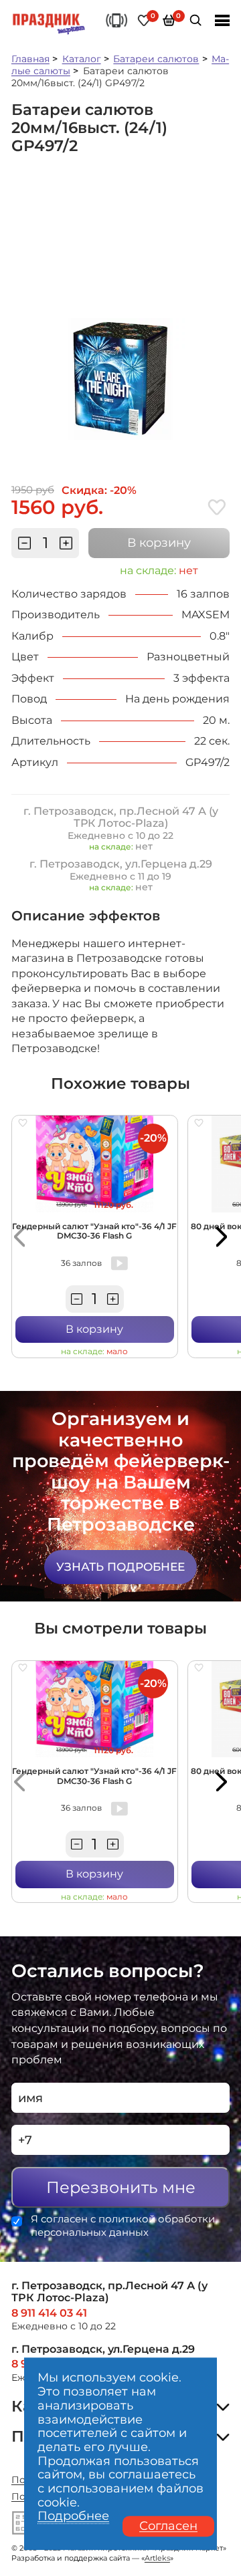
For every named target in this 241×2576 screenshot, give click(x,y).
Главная (30, 59)
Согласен (168, 2527)
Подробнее (73, 2517)
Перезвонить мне (121, 2187)
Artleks (157, 2558)
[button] (19, 1237)
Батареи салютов (156, 59)
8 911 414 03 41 (49, 2313)
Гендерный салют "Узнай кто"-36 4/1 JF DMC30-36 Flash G (94, 1231)
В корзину (159, 543)
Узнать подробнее (120, 1567)
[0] (144, 20)
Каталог (82, 59)
